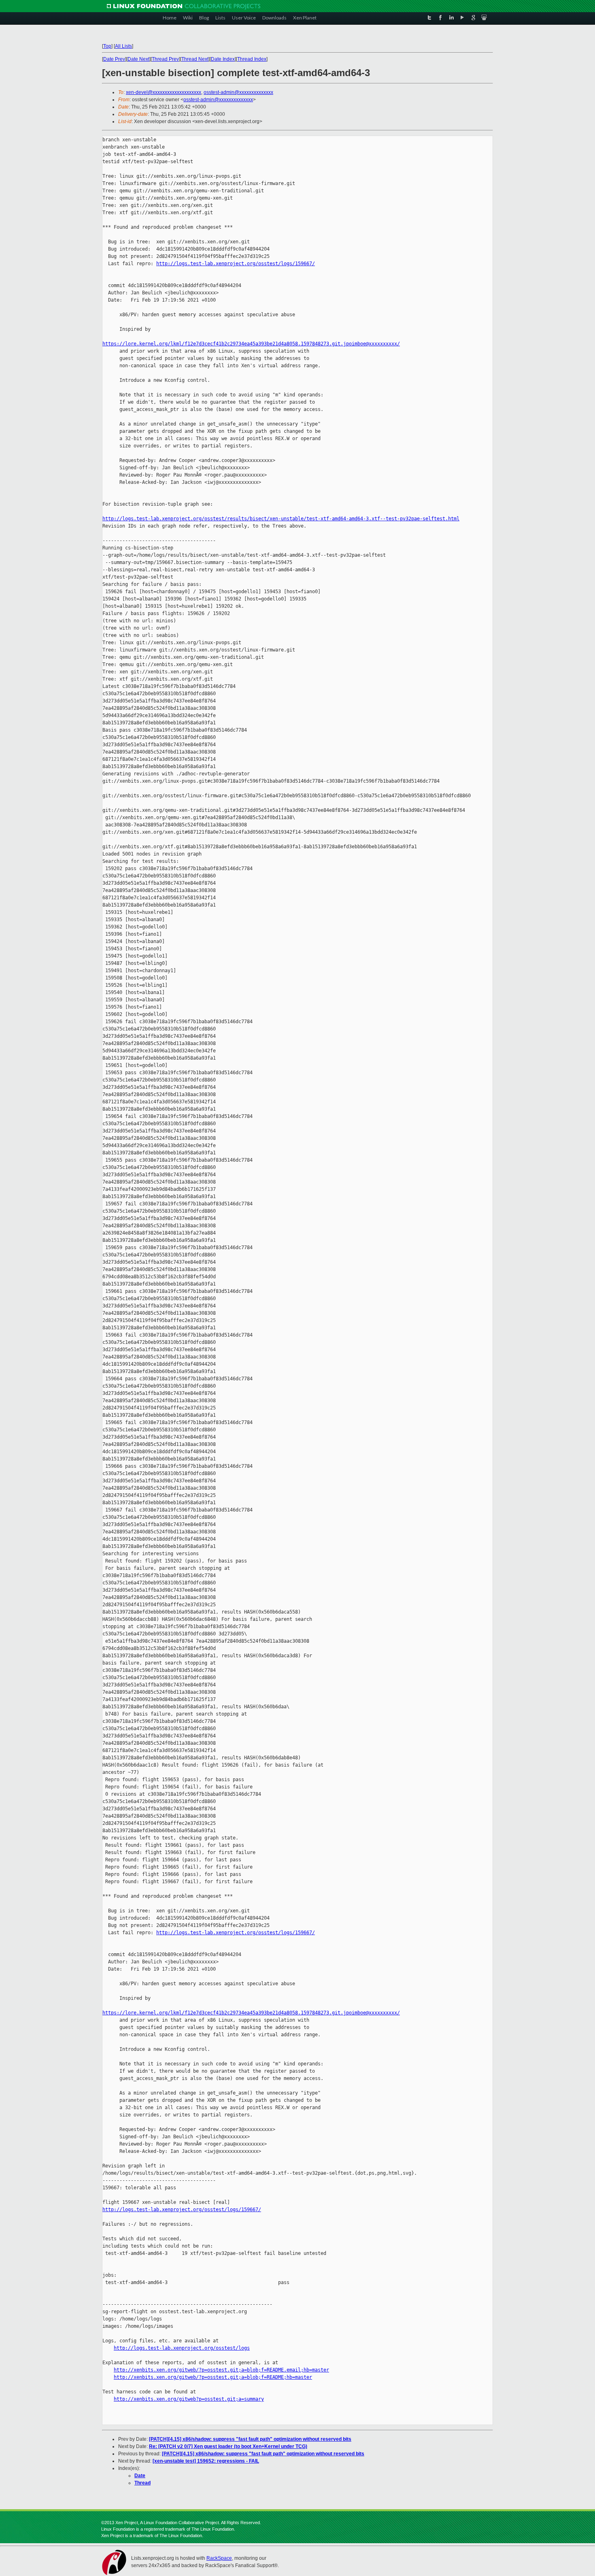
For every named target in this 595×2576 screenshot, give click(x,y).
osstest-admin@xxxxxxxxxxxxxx (238, 92)
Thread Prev (165, 59)
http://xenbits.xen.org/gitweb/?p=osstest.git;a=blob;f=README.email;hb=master (221, 2370)
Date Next (138, 59)
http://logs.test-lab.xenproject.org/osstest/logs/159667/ (236, 264)
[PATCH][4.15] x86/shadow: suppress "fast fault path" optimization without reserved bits (250, 2439)
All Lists (123, 46)
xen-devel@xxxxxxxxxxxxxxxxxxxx (164, 92)
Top (107, 46)
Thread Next (195, 59)
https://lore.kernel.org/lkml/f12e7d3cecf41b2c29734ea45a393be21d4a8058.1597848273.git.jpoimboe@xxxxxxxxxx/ (251, 344)
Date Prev (114, 59)
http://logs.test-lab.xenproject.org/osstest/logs (182, 2348)
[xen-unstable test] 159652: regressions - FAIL (206, 2461)
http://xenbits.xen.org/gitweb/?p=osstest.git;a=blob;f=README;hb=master (213, 2377)
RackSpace (219, 2558)
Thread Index (252, 59)
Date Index (223, 59)
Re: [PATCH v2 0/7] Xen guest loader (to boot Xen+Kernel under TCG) (228, 2446)
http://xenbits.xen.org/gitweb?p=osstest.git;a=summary (189, 2399)
